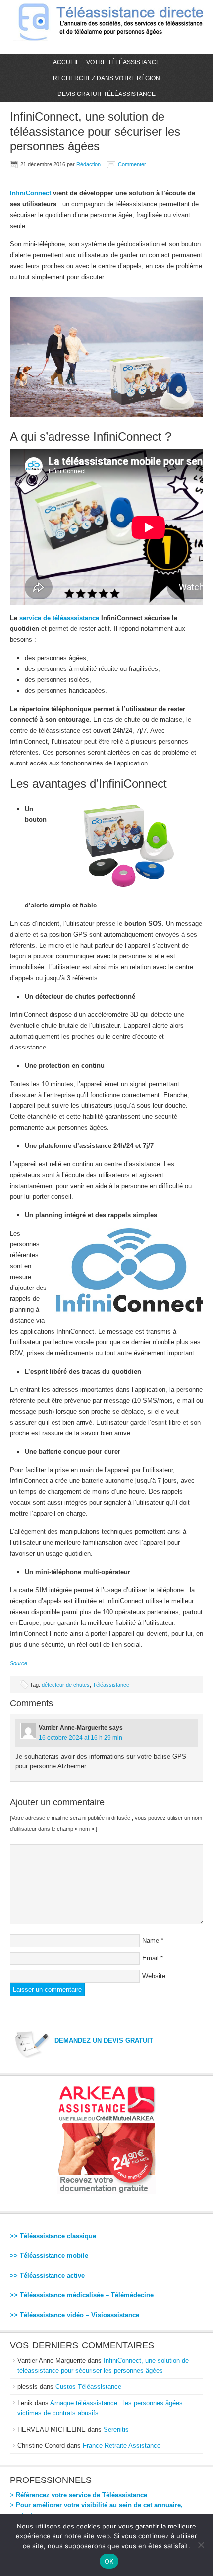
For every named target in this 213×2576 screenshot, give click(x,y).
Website (154, 1976)
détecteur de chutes (66, 1685)
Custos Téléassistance (88, 2387)
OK (109, 2561)
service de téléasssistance (59, 618)
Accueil (66, 62)
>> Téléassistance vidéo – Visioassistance (75, 2315)
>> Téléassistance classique (53, 2236)
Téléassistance (111, 1685)
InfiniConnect (30, 193)
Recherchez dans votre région (106, 78)
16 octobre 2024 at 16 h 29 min (80, 1738)
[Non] (201, 2545)
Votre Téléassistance (123, 62)
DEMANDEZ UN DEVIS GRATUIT (104, 2040)
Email (150, 1958)
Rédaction (88, 164)
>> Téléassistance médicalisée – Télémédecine (82, 2295)
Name (151, 1940)
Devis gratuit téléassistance (106, 94)
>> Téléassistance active (47, 2275)
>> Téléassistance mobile (49, 2256)
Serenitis (116, 2429)
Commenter (132, 164)
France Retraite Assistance (122, 2446)
